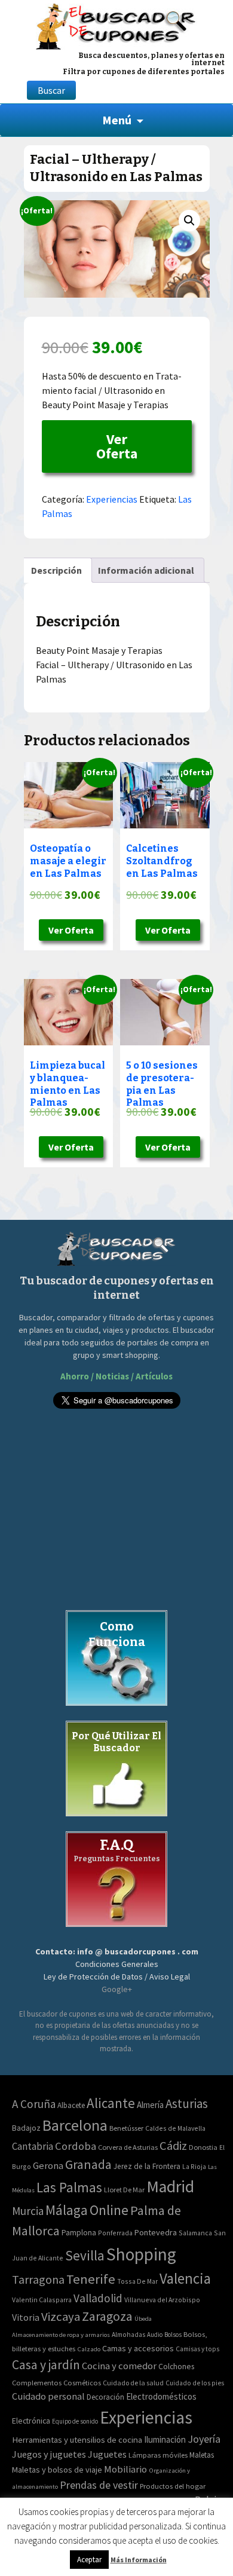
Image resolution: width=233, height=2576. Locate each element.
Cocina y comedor (119, 2366)
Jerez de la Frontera (147, 2166)
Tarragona (38, 2279)
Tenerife (91, 2279)
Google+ (117, 1989)
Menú (117, 120)
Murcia (28, 2211)
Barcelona (75, 2125)
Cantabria (33, 2146)
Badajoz (26, 2128)
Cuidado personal (48, 2396)
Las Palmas (69, 2187)
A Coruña (34, 2104)
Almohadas (128, 2335)
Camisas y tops (197, 2349)
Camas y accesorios (138, 2348)
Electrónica (31, 2421)
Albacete (71, 2105)
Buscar (51, 90)
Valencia (185, 2279)
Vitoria (26, 2317)
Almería (150, 2105)
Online (109, 2210)
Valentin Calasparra (42, 2300)
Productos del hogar (173, 2486)
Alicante (111, 2103)
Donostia (203, 2147)
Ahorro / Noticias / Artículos (116, 1376)
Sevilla (85, 2255)
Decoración (105, 2397)
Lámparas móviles (158, 2455)
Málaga (67, 2210)
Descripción (56, 570)
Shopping (141, 2254)
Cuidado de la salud (133, 2383)
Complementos (37, 2382)
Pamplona (79, 2233)
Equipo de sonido (75, 2421)
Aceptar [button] (89, 2560)
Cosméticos (82, 2383)
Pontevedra (156, 2232)
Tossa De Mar (137, 2281)
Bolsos (173, 2335)
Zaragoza (107, 2316)
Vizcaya (61, 2317)
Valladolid (98, 2298)
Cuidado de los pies (195, 2383)
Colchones (176, 2367)
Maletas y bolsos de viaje (57, 2470)
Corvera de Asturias (128, 2147)
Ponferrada (115, 2233)
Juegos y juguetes (49, 2454)
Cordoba (76, 2146)
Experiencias (112, 499)
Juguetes (107, 2454)
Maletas (202, 2455)
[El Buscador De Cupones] (116, 25)
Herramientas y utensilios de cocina (77, 2439)
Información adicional (146, 570)
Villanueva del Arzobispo (162, 2300)
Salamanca (195, 2233)
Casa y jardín (46, 2365)
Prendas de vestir (99, 2485)
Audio (155, 2335)
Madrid (170, 2187)
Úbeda (143, 2319)
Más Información (139, 2560)
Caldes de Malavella (175, 2128)
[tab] (56, 570)
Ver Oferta (117, 446)
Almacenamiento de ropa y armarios (61, 2335)
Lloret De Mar (124, 2190)
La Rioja (194, 2166)
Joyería (204, 2439)
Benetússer (126, 2128)
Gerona (48, 2166)
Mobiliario (125, 2469)
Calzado (89, 2349)
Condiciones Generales (117, 1964)
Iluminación (165, 2439)
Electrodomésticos (161, 2396)
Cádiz (173, 2146)
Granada (88, 2164)
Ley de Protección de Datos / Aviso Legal (117, 1977)
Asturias (187, 2104)
